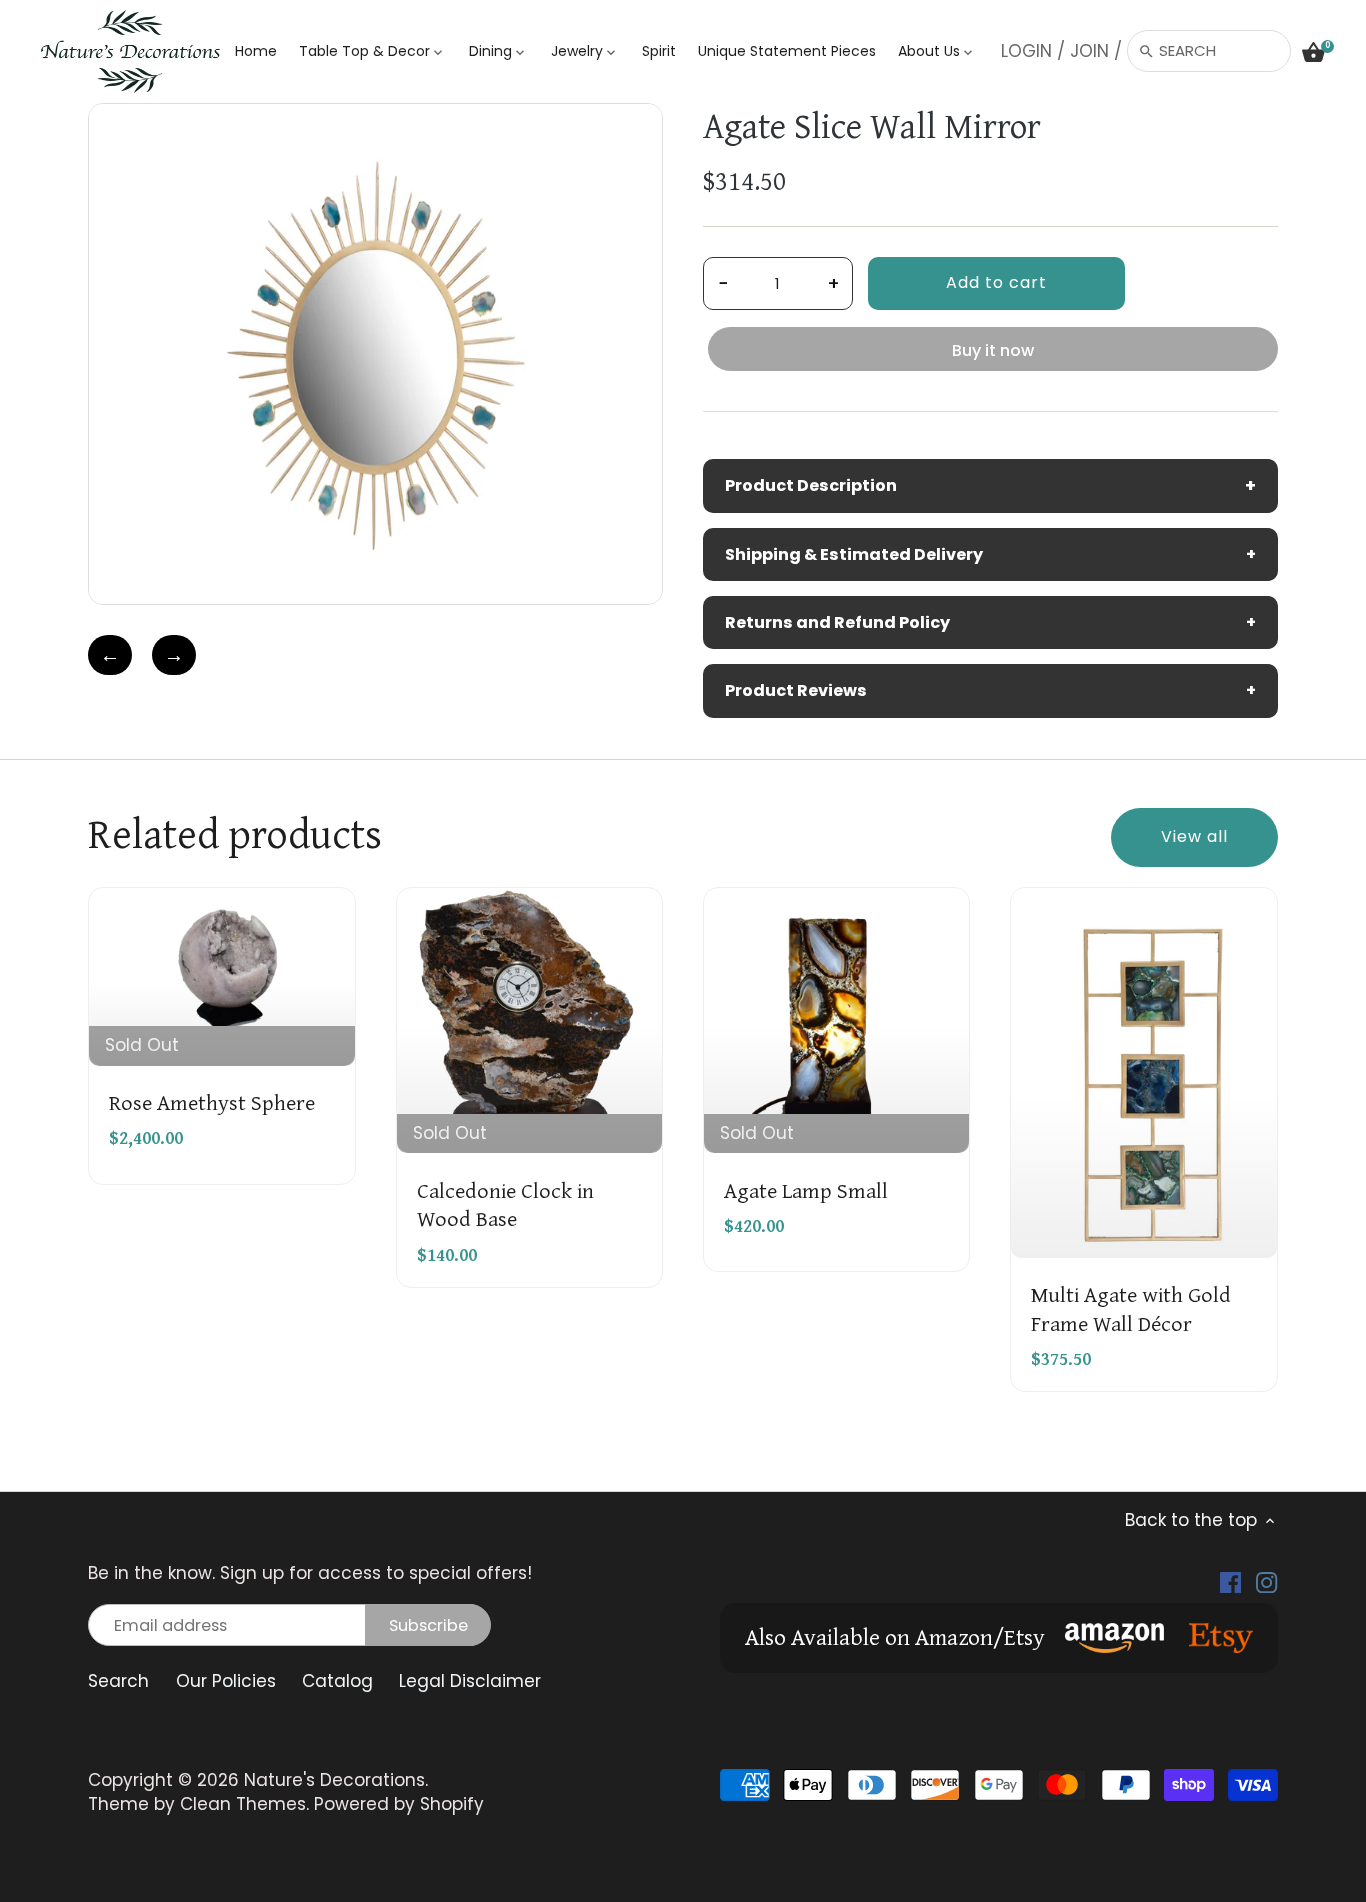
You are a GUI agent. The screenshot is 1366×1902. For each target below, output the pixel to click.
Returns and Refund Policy (990, 622)
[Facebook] (1230, 1582)
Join (1089, 51)
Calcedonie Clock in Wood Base (505, 1203)
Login (1026, 51)
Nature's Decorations (334, 1780)
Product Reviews (990, 690)
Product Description (990, 485)
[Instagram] (1266, 1582)
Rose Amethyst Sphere (212, 1101)
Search (118, 1681)
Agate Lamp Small (806, 1189)
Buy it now (993, 350)
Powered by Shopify (399, 1804)
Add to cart (996, 282)
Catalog (337, 1681)
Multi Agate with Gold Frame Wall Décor (1131, 1307)
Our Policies (226, 1681)
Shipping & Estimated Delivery (990, 554)
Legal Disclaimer (470, 1681)
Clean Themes (243, 1804)
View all (1194, 836)
